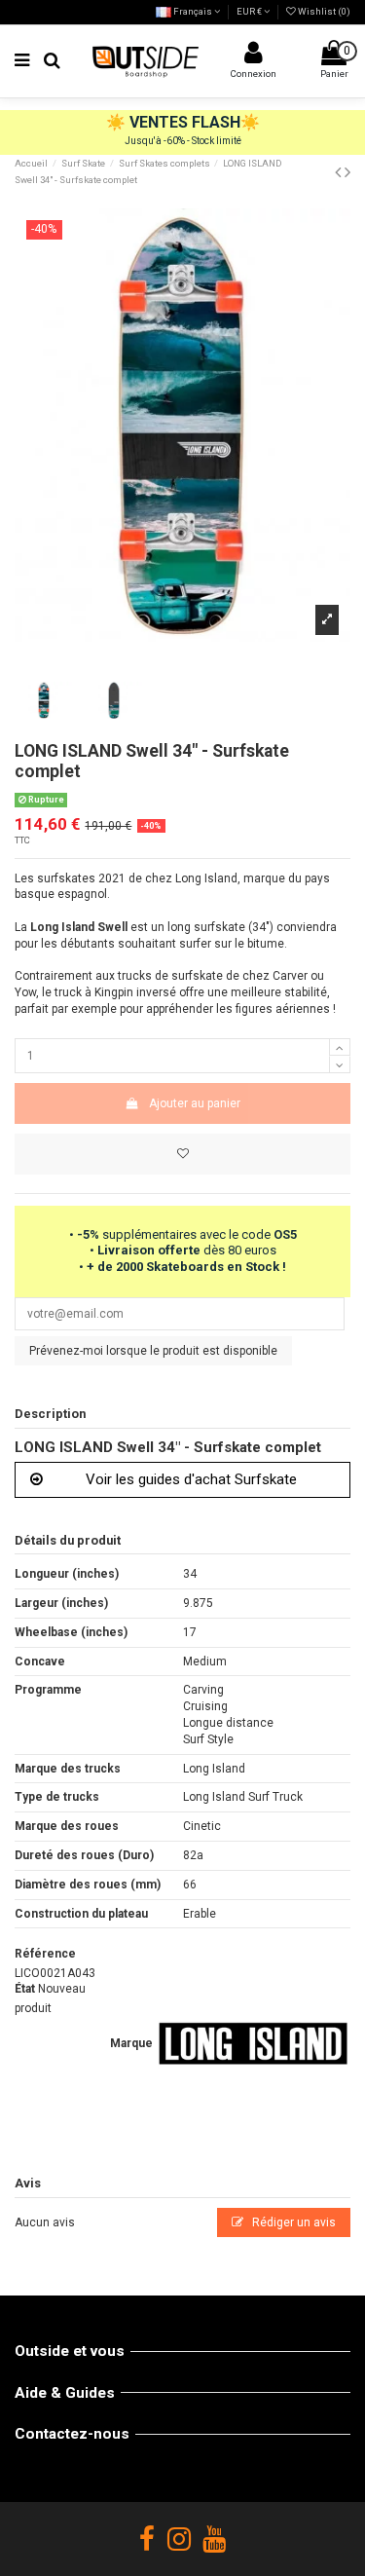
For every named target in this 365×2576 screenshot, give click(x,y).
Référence (45, 1954)
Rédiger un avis (292, 2222)
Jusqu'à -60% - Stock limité (183, 141)
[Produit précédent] (340, 172)
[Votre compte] (253, 57)
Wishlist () (323, 11)
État (25, 1989)
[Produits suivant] (347, 172)
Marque (131, 2043)
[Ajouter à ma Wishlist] (182, 1154)
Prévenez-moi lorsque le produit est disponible (153, 1351)
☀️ (118, 122)
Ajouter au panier (195, 1103)
